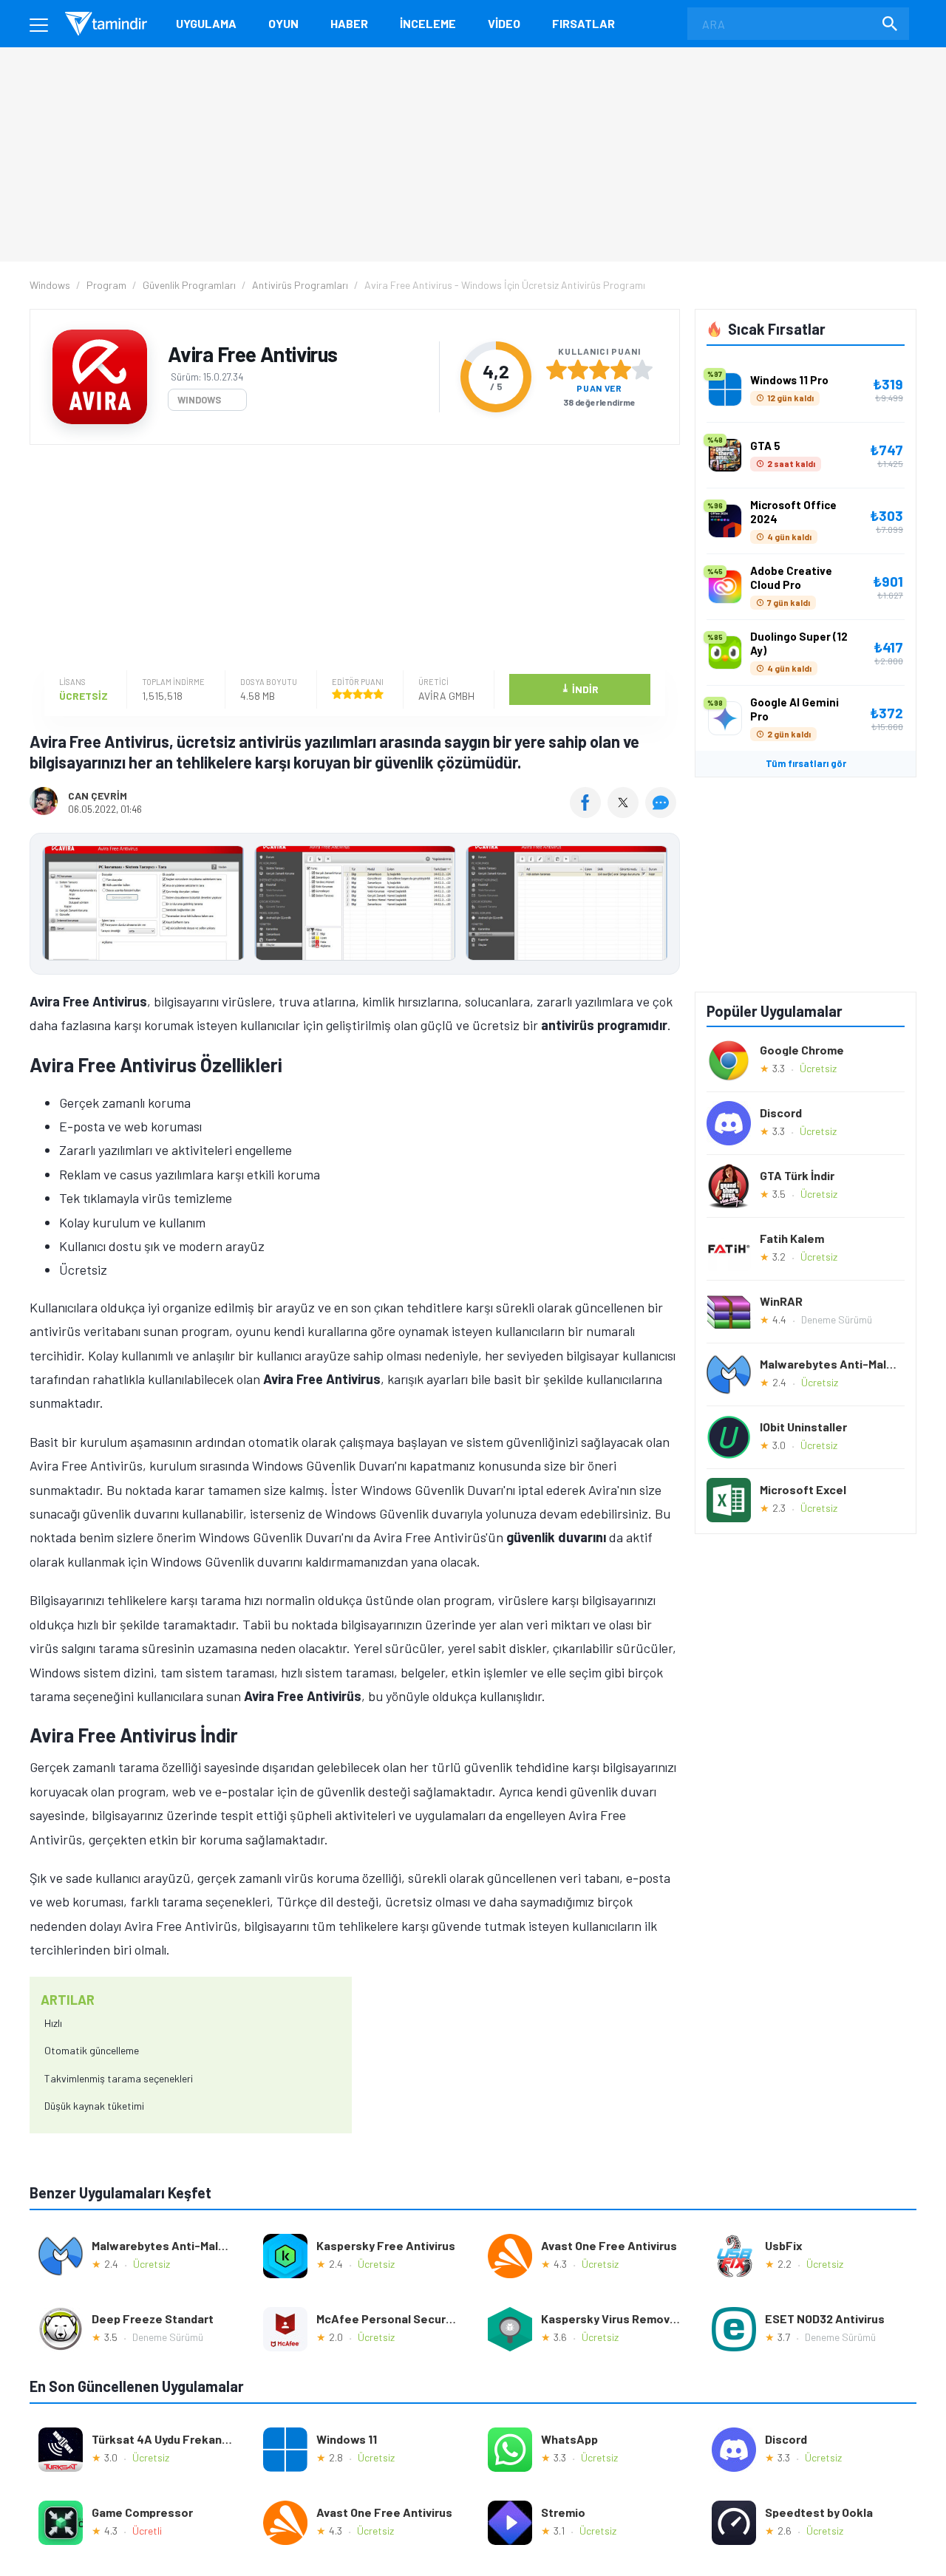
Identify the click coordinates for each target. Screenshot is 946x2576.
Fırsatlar (583, 23)
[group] (355, 906)
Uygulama (206, 23)
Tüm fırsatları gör (806, 763)
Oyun (283, 23)
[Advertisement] (351, 559)
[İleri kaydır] (661, 904)
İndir (580, 688)
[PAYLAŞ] (589, 813)
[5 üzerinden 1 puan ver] (557, 369)
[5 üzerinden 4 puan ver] (621, 369)
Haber (349, 23)
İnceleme (428, 23)
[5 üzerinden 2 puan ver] (578, 369)
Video (504, 23)
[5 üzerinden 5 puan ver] (642, 369)
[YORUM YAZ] (663, 813)
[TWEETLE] (625, 813)
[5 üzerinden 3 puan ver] (599, 369)
